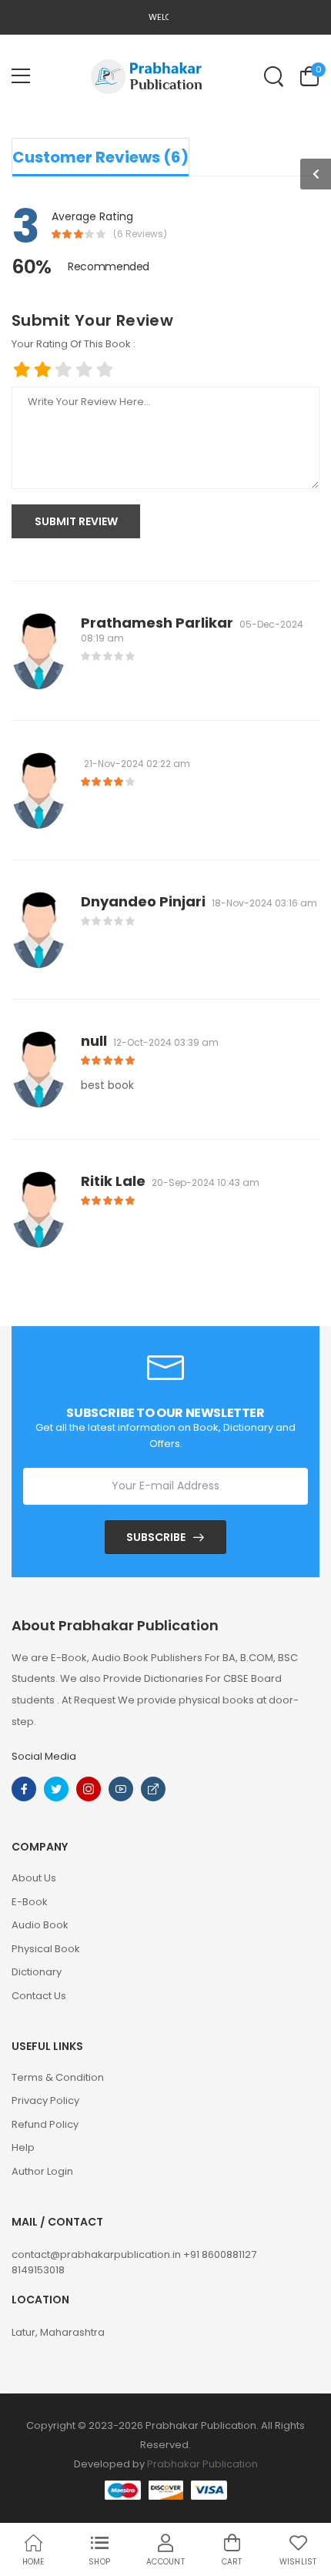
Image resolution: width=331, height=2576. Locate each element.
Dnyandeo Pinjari (143, 901)
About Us (34, 1878)
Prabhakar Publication (202, 2464)
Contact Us (39, 1996)
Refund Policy (45, 2124)
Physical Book (46, 1949)
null (94, 1041)
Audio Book (40, 1925)
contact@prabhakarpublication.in (97, 2254)
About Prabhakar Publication (115, 1626)
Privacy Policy (45, 2100)
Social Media (44, 1756)
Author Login (42, 2171)
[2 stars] (43, 370)
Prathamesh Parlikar (157, 623)
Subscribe (156, 1537)
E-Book (30, 1902)
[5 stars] (105, 370)
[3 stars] (64, 370)
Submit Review (76, 521)
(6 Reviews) (140, 234)
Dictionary (37, 1972)
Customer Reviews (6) (100, 157)
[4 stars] (84, 370)
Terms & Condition (58, 2077)
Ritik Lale (113, 1181)
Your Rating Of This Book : (74, 344)
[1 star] (22, 370)
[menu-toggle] (21, 76)
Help (23, 2147)
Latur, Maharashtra (58, 2332)
